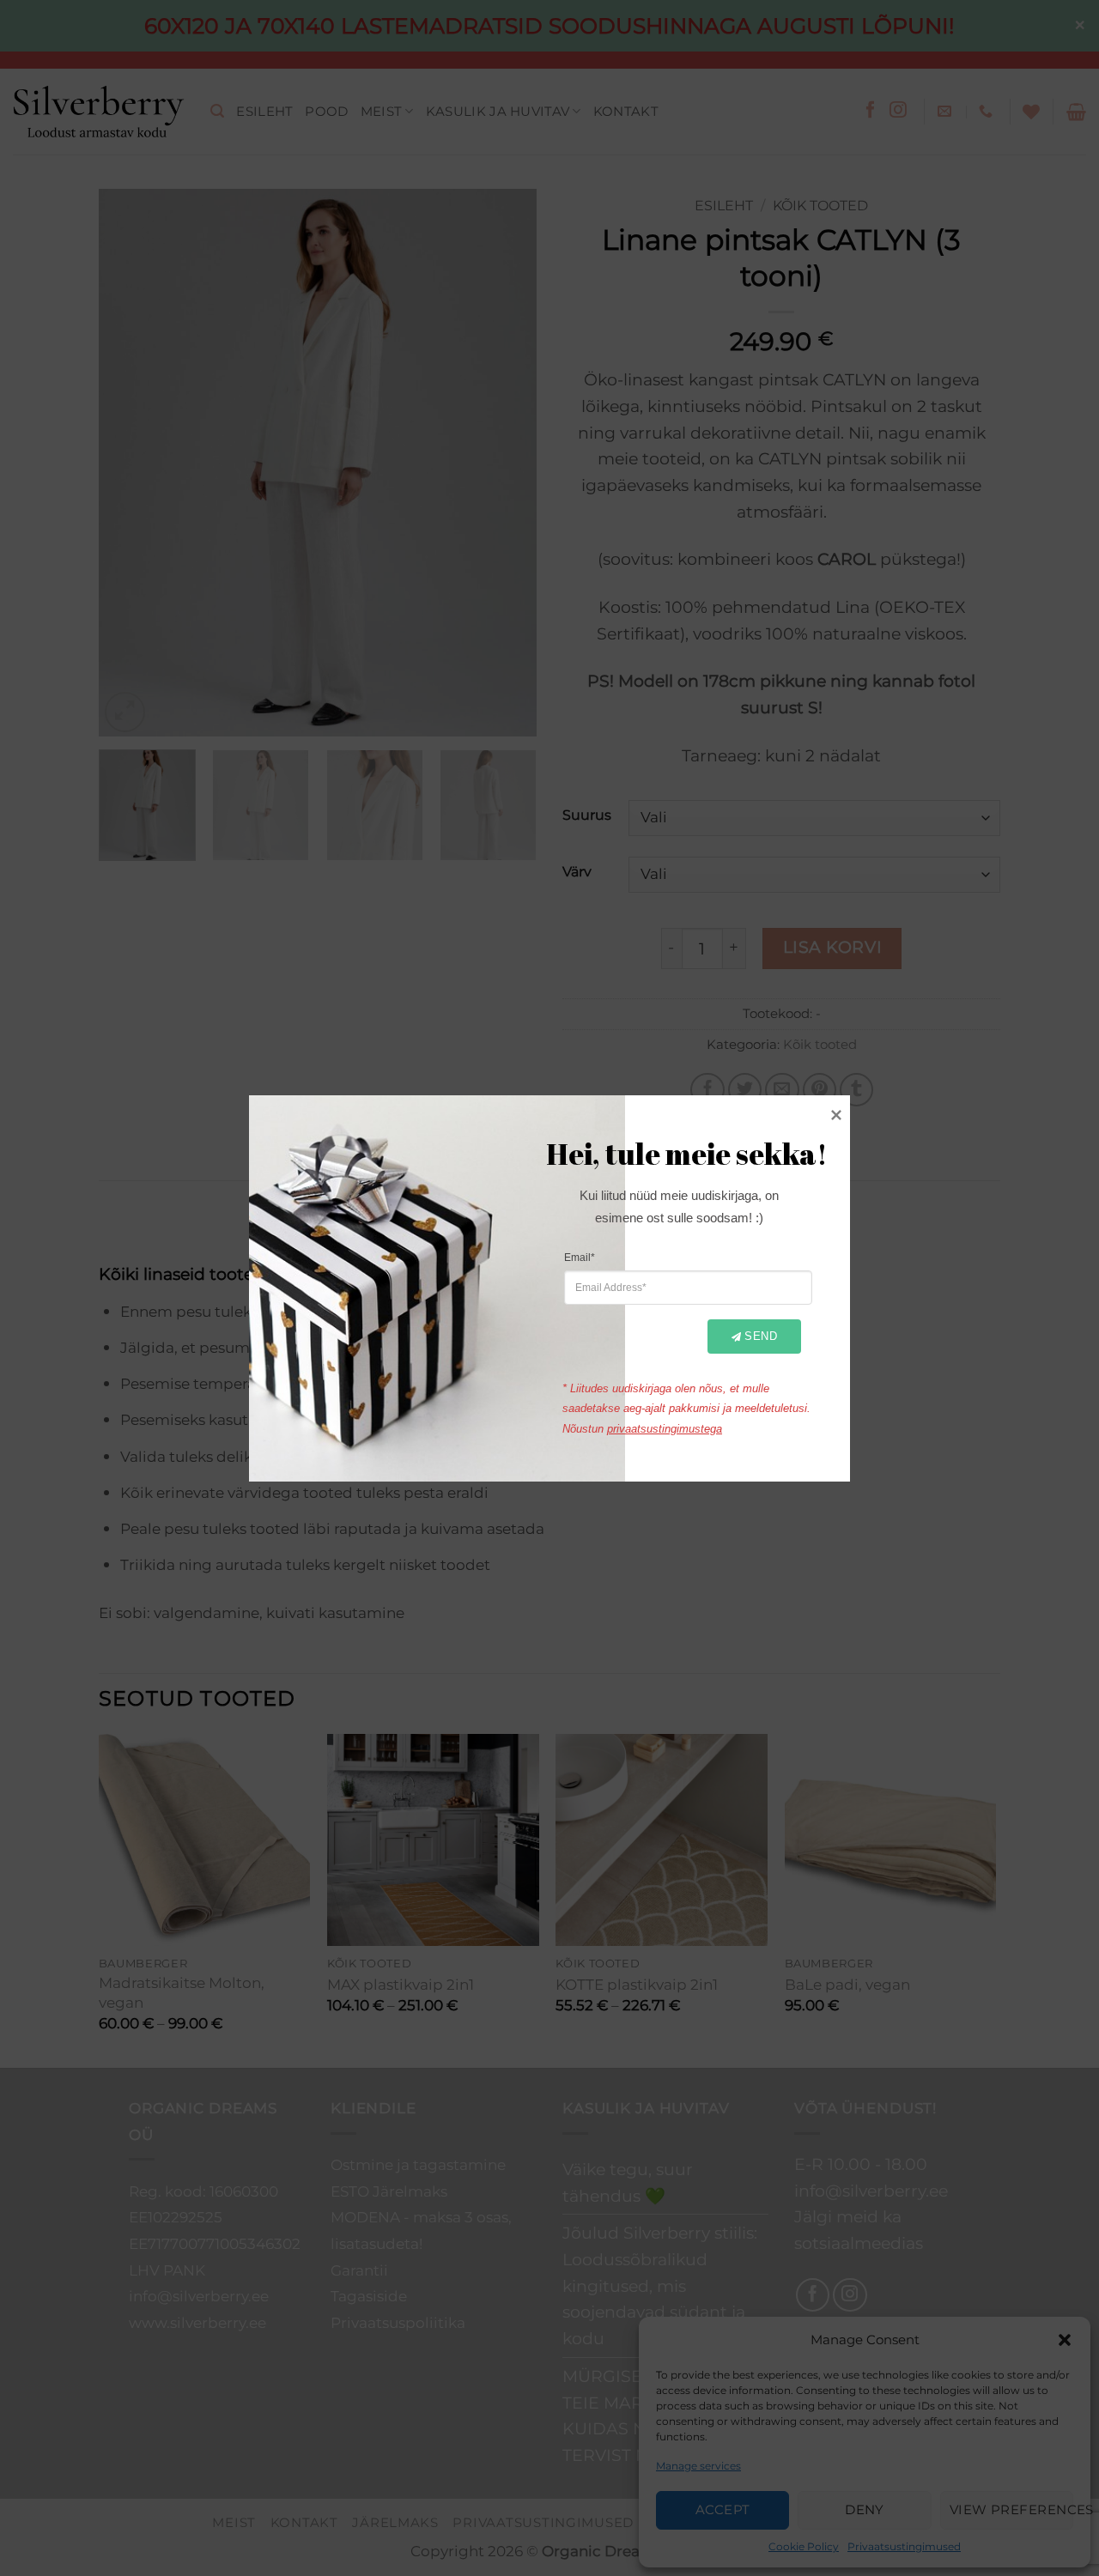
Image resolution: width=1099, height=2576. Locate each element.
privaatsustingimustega (665, 1428)
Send (761, 1336)
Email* (580, 1257)
